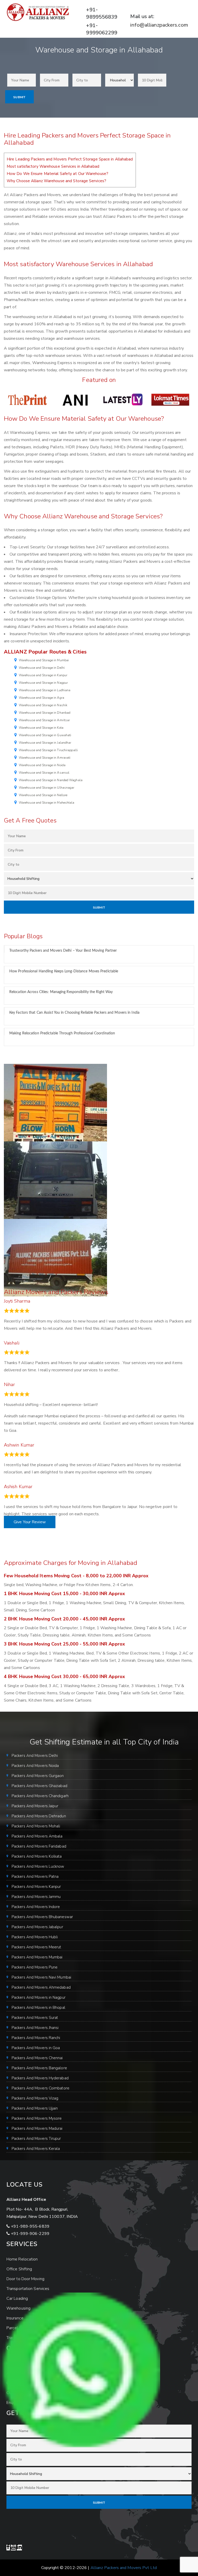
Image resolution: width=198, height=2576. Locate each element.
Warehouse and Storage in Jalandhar (45, 743)
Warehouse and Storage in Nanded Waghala (51, 780)
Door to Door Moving (25, 2279)
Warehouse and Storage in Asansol (44, 773)
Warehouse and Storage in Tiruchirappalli (48, 750)
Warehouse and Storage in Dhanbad (45, 713)
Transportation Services (28, 2289)
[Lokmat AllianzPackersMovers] (170, 399)
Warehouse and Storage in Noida (42, 765)
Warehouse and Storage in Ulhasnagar (47, 788)
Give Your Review (30, 1522)
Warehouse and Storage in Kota (41, 728)
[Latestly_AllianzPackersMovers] (123, 399)
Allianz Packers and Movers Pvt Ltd (124, 2568)
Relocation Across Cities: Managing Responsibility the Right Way (61, 992)
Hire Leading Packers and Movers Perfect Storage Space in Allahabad (70, 159)
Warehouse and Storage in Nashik (43, 705)
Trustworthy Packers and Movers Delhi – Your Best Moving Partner (63, 951)
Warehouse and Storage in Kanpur (43, 675)
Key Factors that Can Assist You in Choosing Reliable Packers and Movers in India (74, 1013)
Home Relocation (22, 2259)
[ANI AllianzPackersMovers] (75, 399)
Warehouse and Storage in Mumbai (44, 660)
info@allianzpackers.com (159, 25)
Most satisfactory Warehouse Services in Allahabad (53, 166)
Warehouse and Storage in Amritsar (44, 720)
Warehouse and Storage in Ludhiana (45, 690)
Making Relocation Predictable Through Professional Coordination (62, 1033)
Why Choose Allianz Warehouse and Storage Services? (56, 181)
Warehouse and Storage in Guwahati (45, 735)
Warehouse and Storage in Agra (42, 698)
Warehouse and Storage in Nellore (43, 795)
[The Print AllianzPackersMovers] (28, 399)
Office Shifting (19, 2269)
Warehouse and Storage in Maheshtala (47, 803)
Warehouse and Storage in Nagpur (43, 683)
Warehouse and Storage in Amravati (45, 758)
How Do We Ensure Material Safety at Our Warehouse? (57, 174)
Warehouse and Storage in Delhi (42, 668)
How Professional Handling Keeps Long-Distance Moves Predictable (64, 971)
